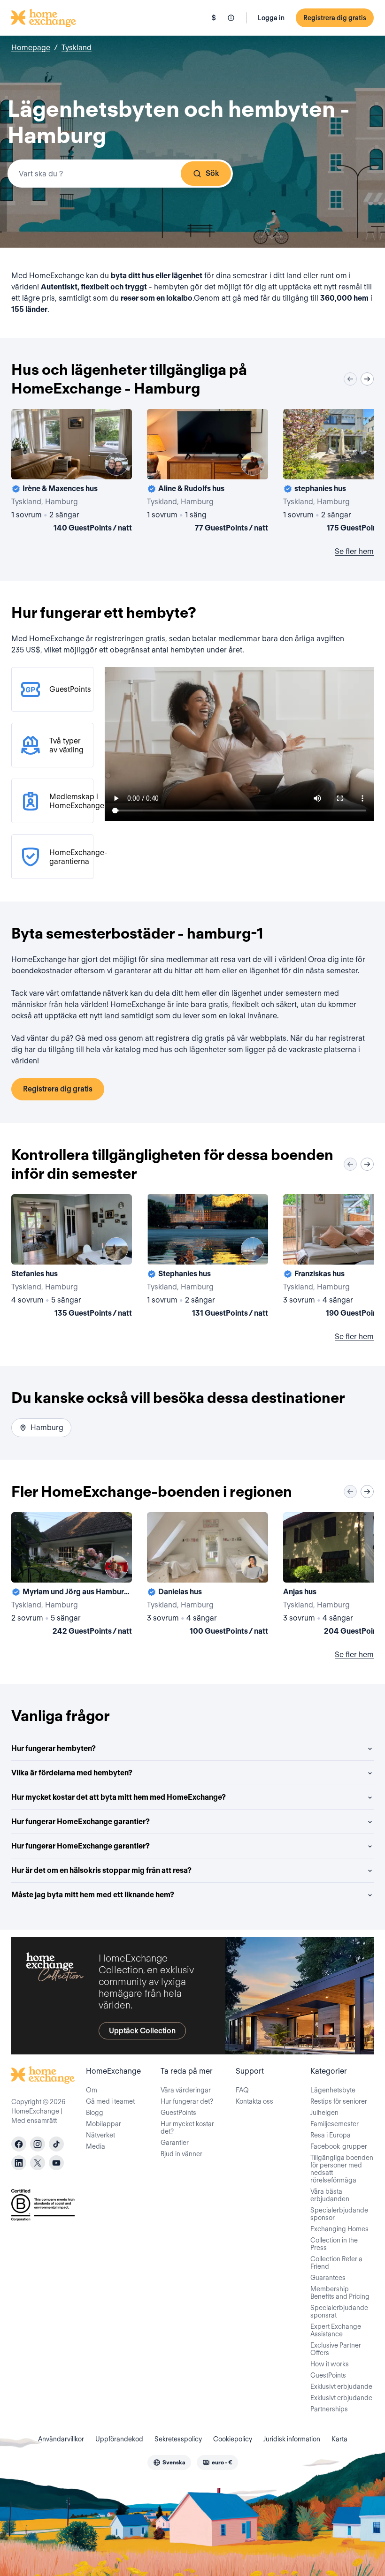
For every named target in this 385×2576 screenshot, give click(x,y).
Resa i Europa (331, 2135)
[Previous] (350, 379)
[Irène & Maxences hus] (72, 472)
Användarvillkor (61, 2439)
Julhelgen (324, 2113)
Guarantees (328, 2278)
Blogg (95, 2113)
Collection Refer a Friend (336, 2263)
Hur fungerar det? (187, 2101)
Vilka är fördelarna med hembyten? (72, 1773)
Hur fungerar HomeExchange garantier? (81, 1822)
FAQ (242, 2090)
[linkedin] (19, 2163)
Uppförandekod (119, 2439)
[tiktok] (56, 2144)
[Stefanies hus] (72, 1258)
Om (92, 2090)
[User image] (116, 464)
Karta (339, 2439)
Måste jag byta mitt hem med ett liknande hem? (93, 1895)
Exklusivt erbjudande (341, 2387)
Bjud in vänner (181, 2154)
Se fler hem (354, 551)
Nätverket (100, 2135)
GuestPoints (178, 2113)
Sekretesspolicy (178, 2439)
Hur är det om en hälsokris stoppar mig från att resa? (101, 1870)
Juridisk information (292, 2439)
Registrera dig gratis (335, 18)
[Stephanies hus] (207, 1258)
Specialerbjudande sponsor (339, 2214)
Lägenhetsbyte (333, 2090)
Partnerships (329, 2409)
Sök (212, 173)
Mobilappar (104, 2124)
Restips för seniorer (339, 2101)
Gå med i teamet (110, 2101)
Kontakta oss (254, 2101)
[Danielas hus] (207, 1576)
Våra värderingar (186, 2090)
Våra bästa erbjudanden (330, 2195)
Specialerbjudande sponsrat (339, 2311)
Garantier (175, 2143)
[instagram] (38, 2144)
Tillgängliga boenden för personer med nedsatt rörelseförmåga (342, 2169)
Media (96, 2146)
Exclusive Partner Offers (336, 2349)
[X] (38, 2163)
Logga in (271, 18)
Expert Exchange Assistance (336, 2330)
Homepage (31, 48)
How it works (330, 2364)
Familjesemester (335, 2124)
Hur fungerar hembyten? (54, 1748)
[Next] (367, 379)
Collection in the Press (334, 2244)
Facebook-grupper (339, 2146)
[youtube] (56, 2163)
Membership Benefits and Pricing (340, 2293)
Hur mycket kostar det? (187, 2128)
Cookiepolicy (233, 2439)
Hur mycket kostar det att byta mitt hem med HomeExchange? (119, 1797)
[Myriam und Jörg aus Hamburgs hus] (72, 1576)
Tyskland (77, 48)
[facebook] (19, 2144)
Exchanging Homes (339, 2229)
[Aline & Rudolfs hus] (207, 472)
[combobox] (120, 174)
